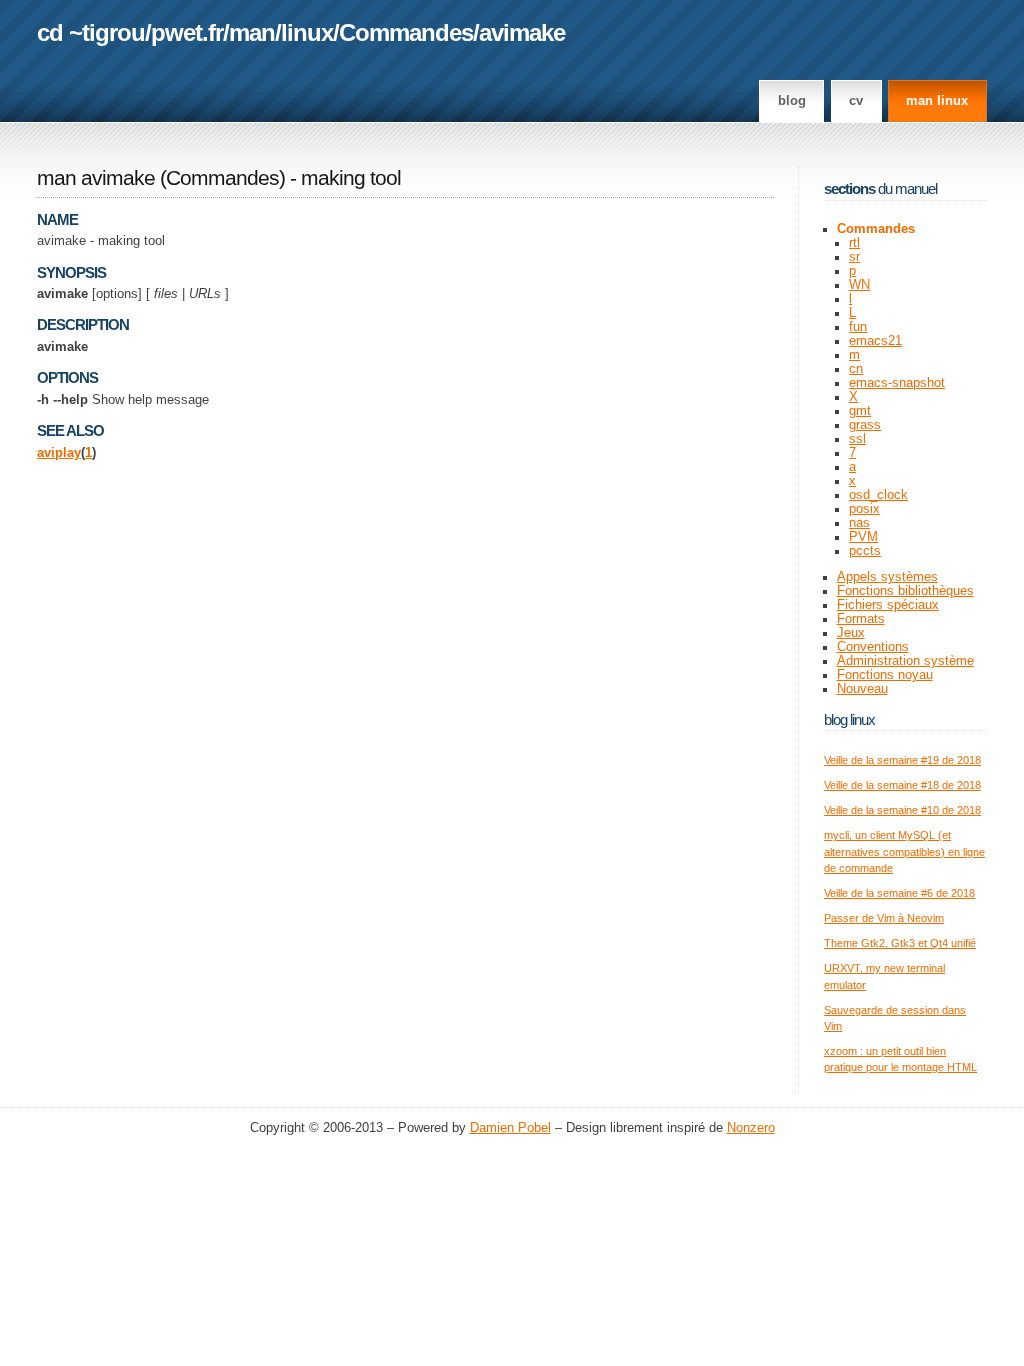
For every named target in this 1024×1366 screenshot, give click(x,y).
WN (859, 285)
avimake (522, 32)
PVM (863, 537)
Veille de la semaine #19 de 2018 (902, 760)
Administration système (905, 661)
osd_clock (878, 495)
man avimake (96, 178)
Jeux (851, 633)
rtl (854, 243)
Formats (861, 619)
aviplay (59, 453)
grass (865, 425)
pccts (865, 551)
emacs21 (875, 341)
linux (307, 32)
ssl (857, 439)
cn (856, 369)
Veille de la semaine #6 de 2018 (899, 893)
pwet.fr (187, 32)
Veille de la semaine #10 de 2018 (902, 810)
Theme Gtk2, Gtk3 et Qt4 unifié (900, 943)
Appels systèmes (887, 577)
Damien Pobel (510, 1128)
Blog (792, 101)
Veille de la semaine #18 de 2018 (902, 785)
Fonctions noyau (885, 675)
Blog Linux (849, 719)
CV (856, 101)
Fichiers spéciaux (888, 605)
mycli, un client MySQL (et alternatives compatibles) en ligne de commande (904, 851)
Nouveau (862, 689)
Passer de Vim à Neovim (884, 918)
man (252, 32)
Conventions (873, 647)
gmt (860, 411)
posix (864, 509)
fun (858, 327)
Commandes (406, 32)
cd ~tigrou (91, 32)
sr (854, 257)
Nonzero (751, 1128)
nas (859, 523)
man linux (937, 101)
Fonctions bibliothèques (905, 591)
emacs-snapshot (897, 383)
